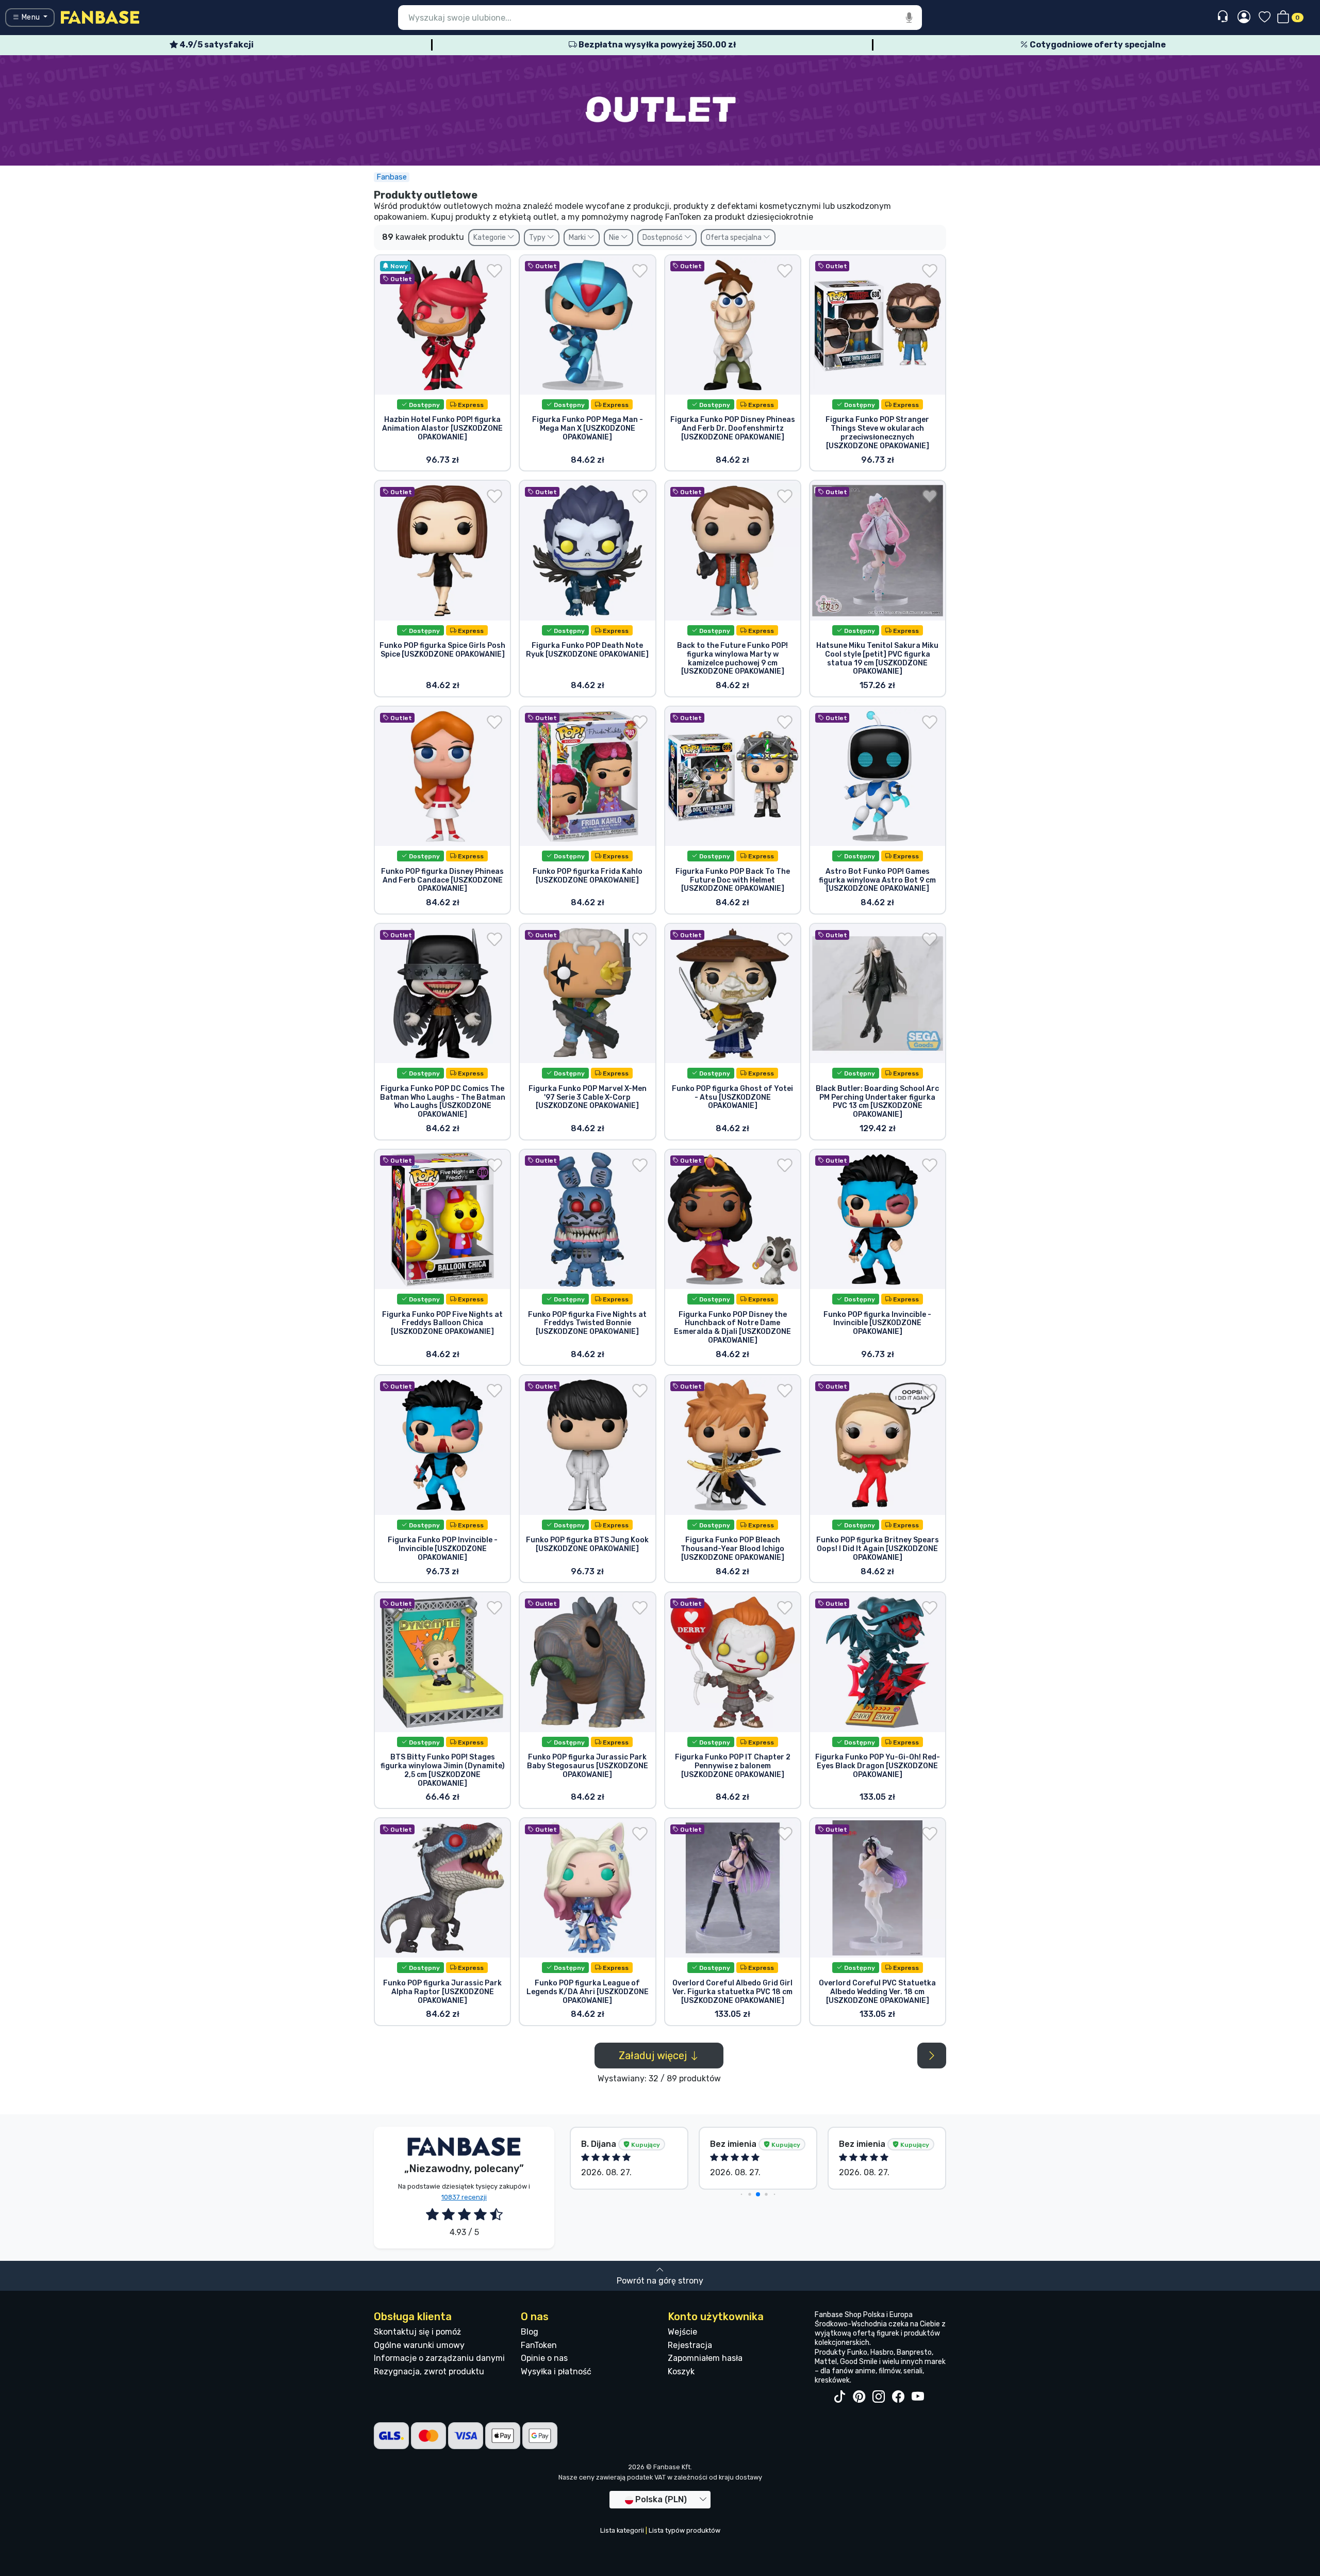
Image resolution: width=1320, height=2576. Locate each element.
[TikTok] (839, 2397)
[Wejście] (1244, 18)
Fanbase (392, 177)
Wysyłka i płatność (556, 2371)
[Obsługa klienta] (1224, 17)
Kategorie (490, 238)
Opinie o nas (544, 2358)
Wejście (682, 2332)
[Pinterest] (859, 2397)
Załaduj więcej (654, 2056)
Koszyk (681, 2371)
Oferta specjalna (735, 238)
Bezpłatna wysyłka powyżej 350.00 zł (656, 45)
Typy (538, 238)
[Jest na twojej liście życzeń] (494, 271)
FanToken (539, 2345)
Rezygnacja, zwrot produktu (429, 2371)
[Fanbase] (100, 17)
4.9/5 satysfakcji (216, 45)
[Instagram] (879, 2397)
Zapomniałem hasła (705, 2358)
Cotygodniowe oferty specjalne (1097, 45)
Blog (530, 2332)
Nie (615, 238)
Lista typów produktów (684, 2530)
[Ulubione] (1265, 18)
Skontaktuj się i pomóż (417, 2332)
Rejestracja (690, 2345)
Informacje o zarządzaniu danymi (439, 2358)
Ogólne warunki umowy (419, 2345)
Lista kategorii (622, 2530)
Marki (578, 238)
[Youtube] (918, 2397)
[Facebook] (898, 2397)
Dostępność (663, 238)
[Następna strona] (932, 2056)
